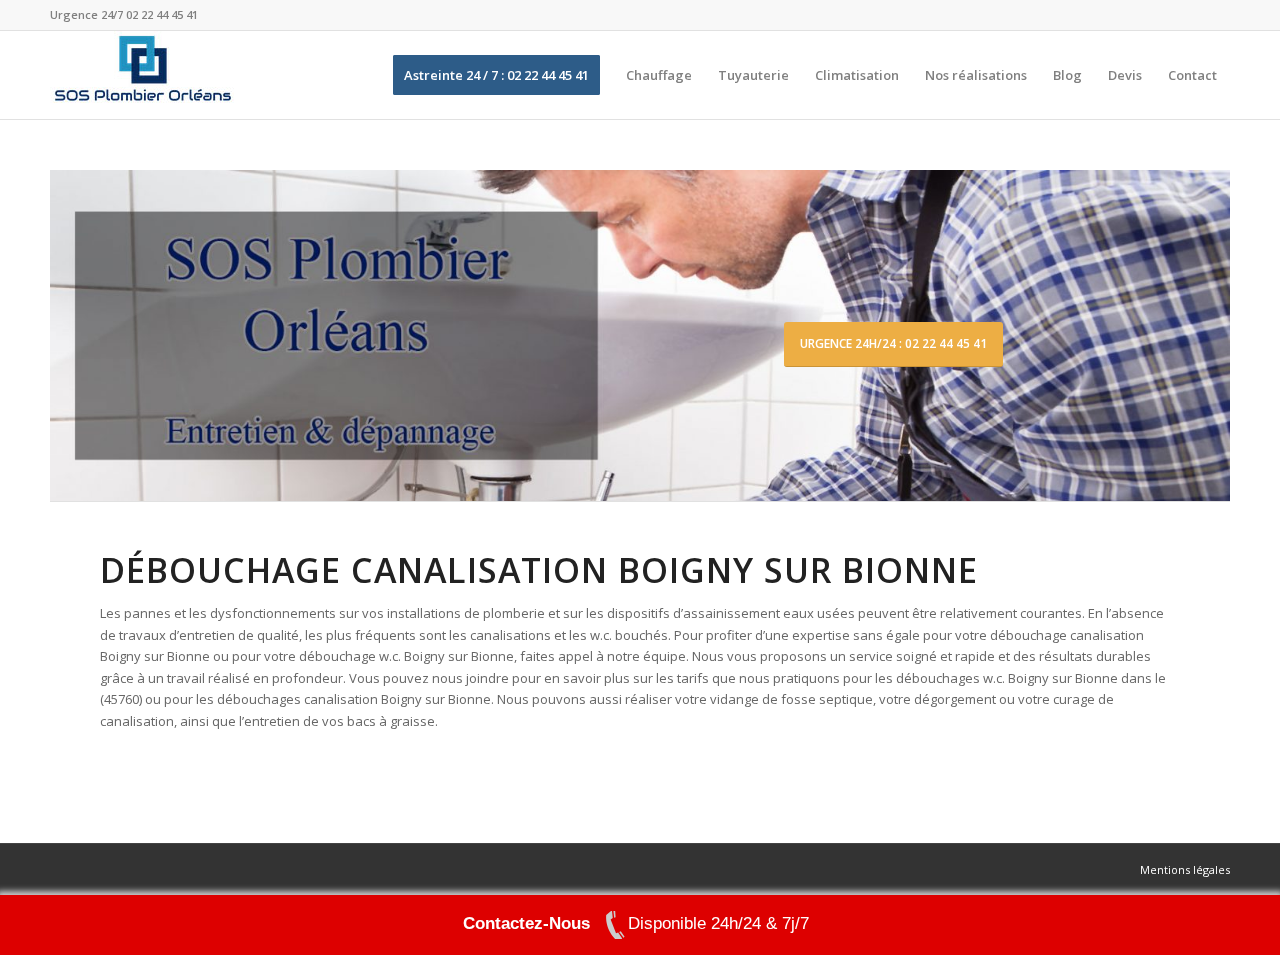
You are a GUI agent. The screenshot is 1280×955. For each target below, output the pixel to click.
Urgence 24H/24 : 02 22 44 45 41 (893, 343)
